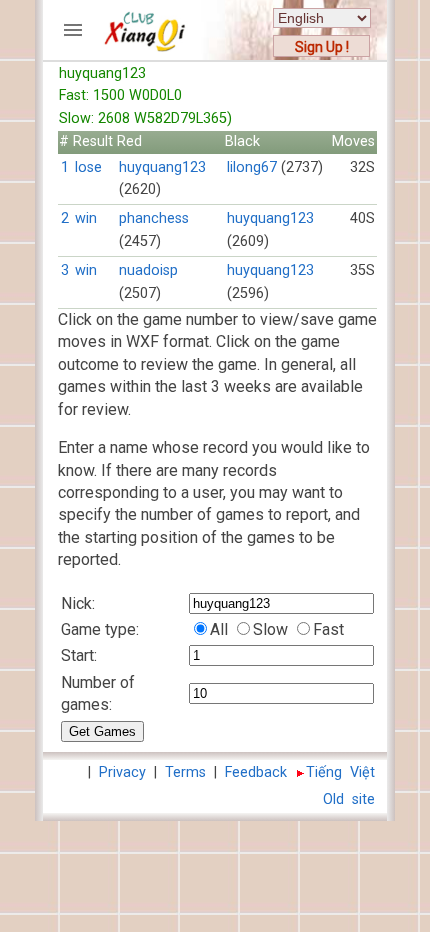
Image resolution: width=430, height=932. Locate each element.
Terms (185, 772)
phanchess (154, 218)
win (86, 218)
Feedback (256, 772)
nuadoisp (148, 270)
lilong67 (252, 167)
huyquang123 (162, 167)
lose (88, 167)
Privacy (122, 772)
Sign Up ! (322, 47)
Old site (349, 799)
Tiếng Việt (340, 772)
